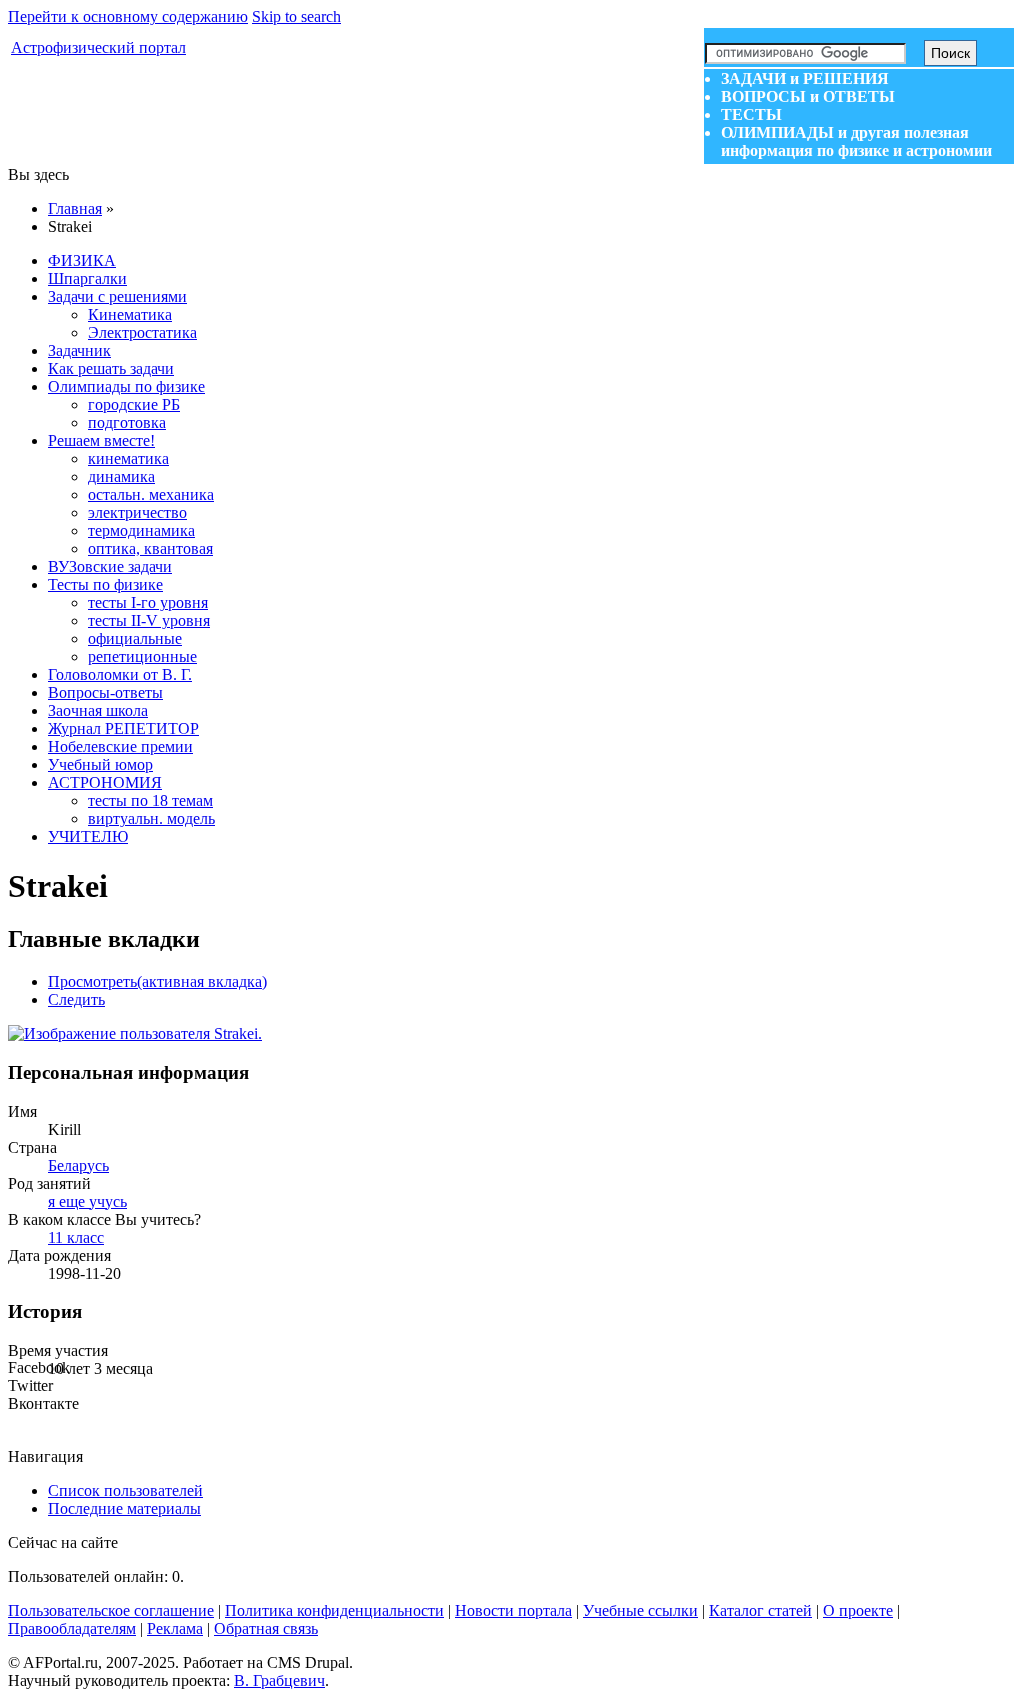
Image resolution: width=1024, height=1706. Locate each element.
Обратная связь (266, 1628)
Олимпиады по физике (126, 386)
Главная (75, 208)
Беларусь (78, 1165)
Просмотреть (157, 981)
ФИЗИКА (82, 260)
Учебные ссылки (640, 1610)
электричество (137, 512)
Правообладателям (72, 1628)
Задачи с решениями (117, 296)
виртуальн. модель (151, 818)
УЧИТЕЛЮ (88, 836)
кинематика (128, 458)
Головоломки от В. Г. (120, 674)
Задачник (79, 350)
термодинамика (141, 530)
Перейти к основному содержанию (128, 16)
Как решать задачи (111, 368)
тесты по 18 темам (150, 800)
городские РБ (134, 404)
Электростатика (142, 332)
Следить (76, 999)
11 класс (76, 1237)
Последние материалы (124, 1508)
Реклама (175, 1628)
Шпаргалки (87, 278)
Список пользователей (125, 1490)
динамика (121, 476)
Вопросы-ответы (105, 692)
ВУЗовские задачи (110, 566)
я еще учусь (87, 1201)
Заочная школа (98, 710)
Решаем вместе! (101, 440)
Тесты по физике (105, 584)
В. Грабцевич (279, 1680)
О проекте (858, 1610)
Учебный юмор (100, 764)
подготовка (127, 422)
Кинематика (130, 314)
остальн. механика (151, 494)
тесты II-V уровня (149, 620)
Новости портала (513, 1610)
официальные (135, 638)
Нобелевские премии (120, 746)
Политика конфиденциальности (334, 1610)
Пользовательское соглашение (111, 1610)
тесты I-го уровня (148, 602)
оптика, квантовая (150, 548)
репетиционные (142, 656)
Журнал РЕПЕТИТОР (123, 728)
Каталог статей (760, 1610)
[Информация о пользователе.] (135, 1033)
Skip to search (296, 16)
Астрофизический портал (98, 47)
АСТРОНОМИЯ (105, 782)
